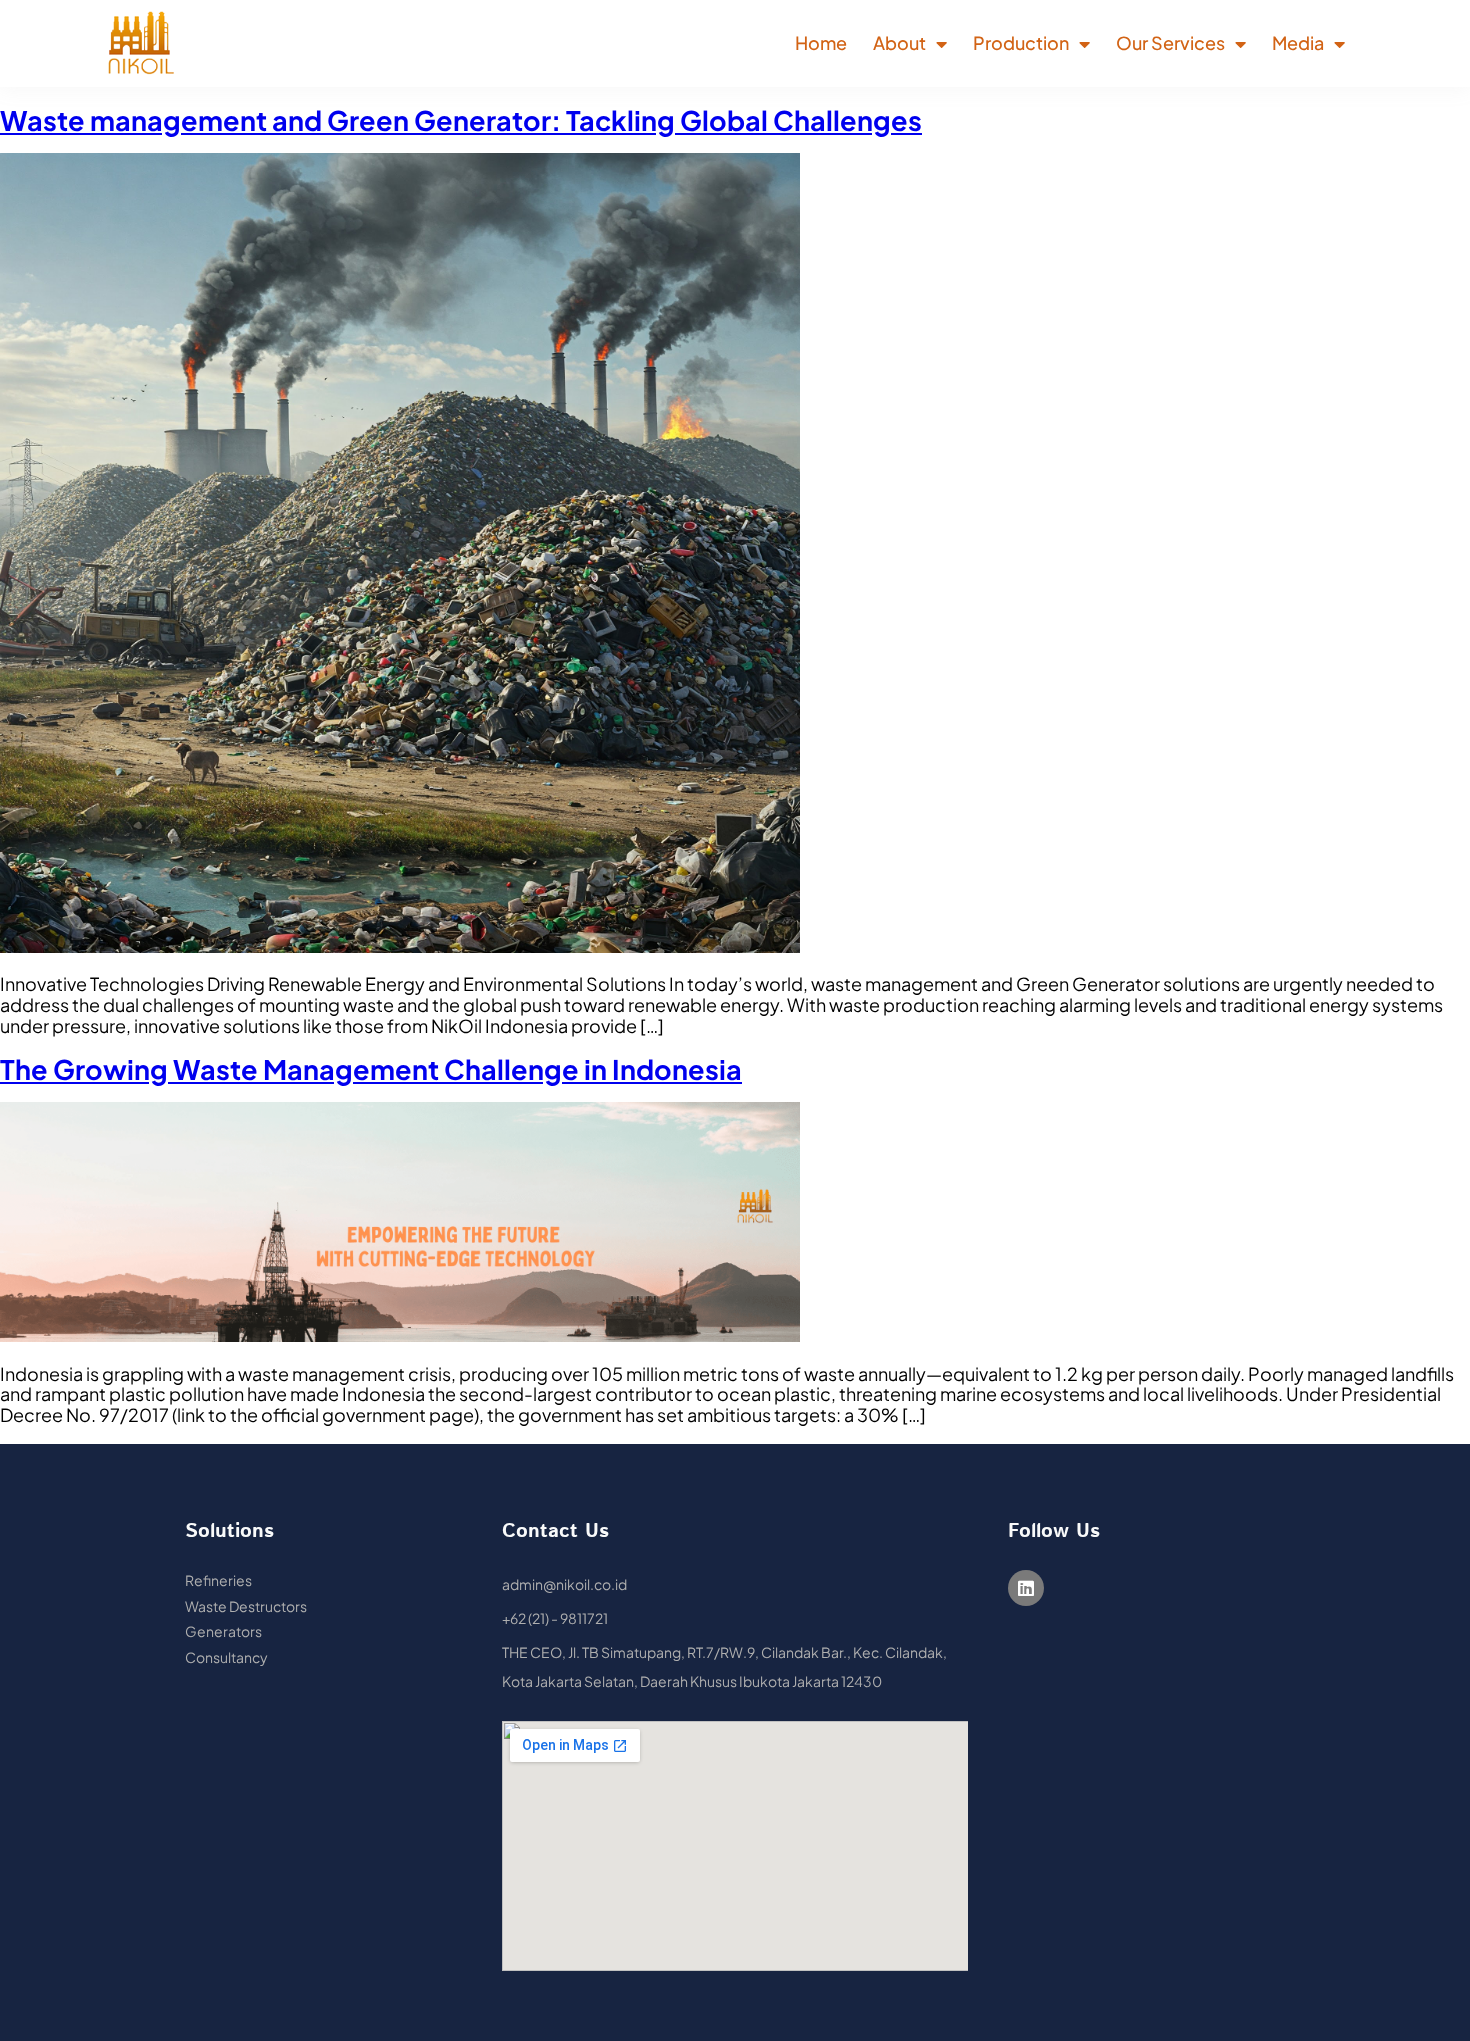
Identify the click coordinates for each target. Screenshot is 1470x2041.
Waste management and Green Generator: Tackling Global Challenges (461, 120)
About (899, 42)
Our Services (1170, 42)
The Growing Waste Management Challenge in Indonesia (371, 1069)
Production (1021, 42)
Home (821, 42)
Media (1298, 42)
